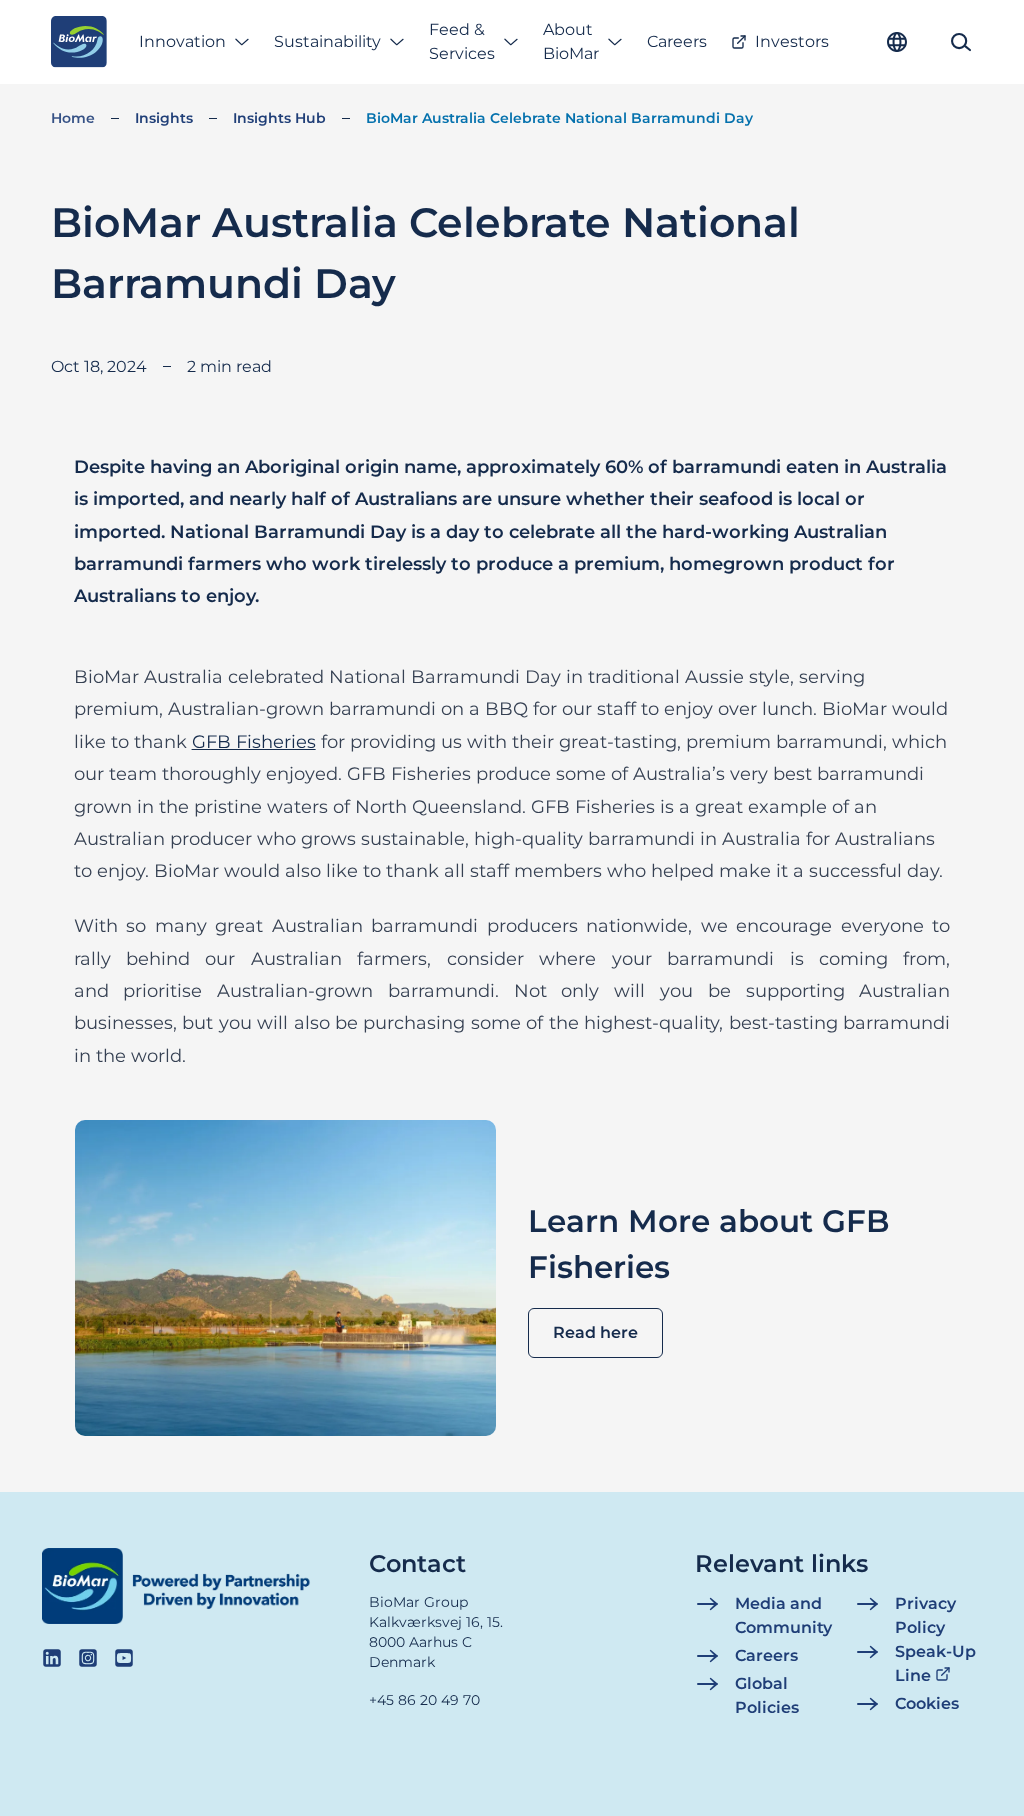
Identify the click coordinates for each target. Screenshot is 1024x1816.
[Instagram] (88, 1658)
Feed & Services (462, 41)
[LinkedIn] (52, 1658)
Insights (164, 118)
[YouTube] (124, 1658)
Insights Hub (279, 118)
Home (73, 118)
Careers (677, 41)
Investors (792, 41)
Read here (595, 1332)
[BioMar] (78, 42)
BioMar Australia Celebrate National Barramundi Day (559, 118)
